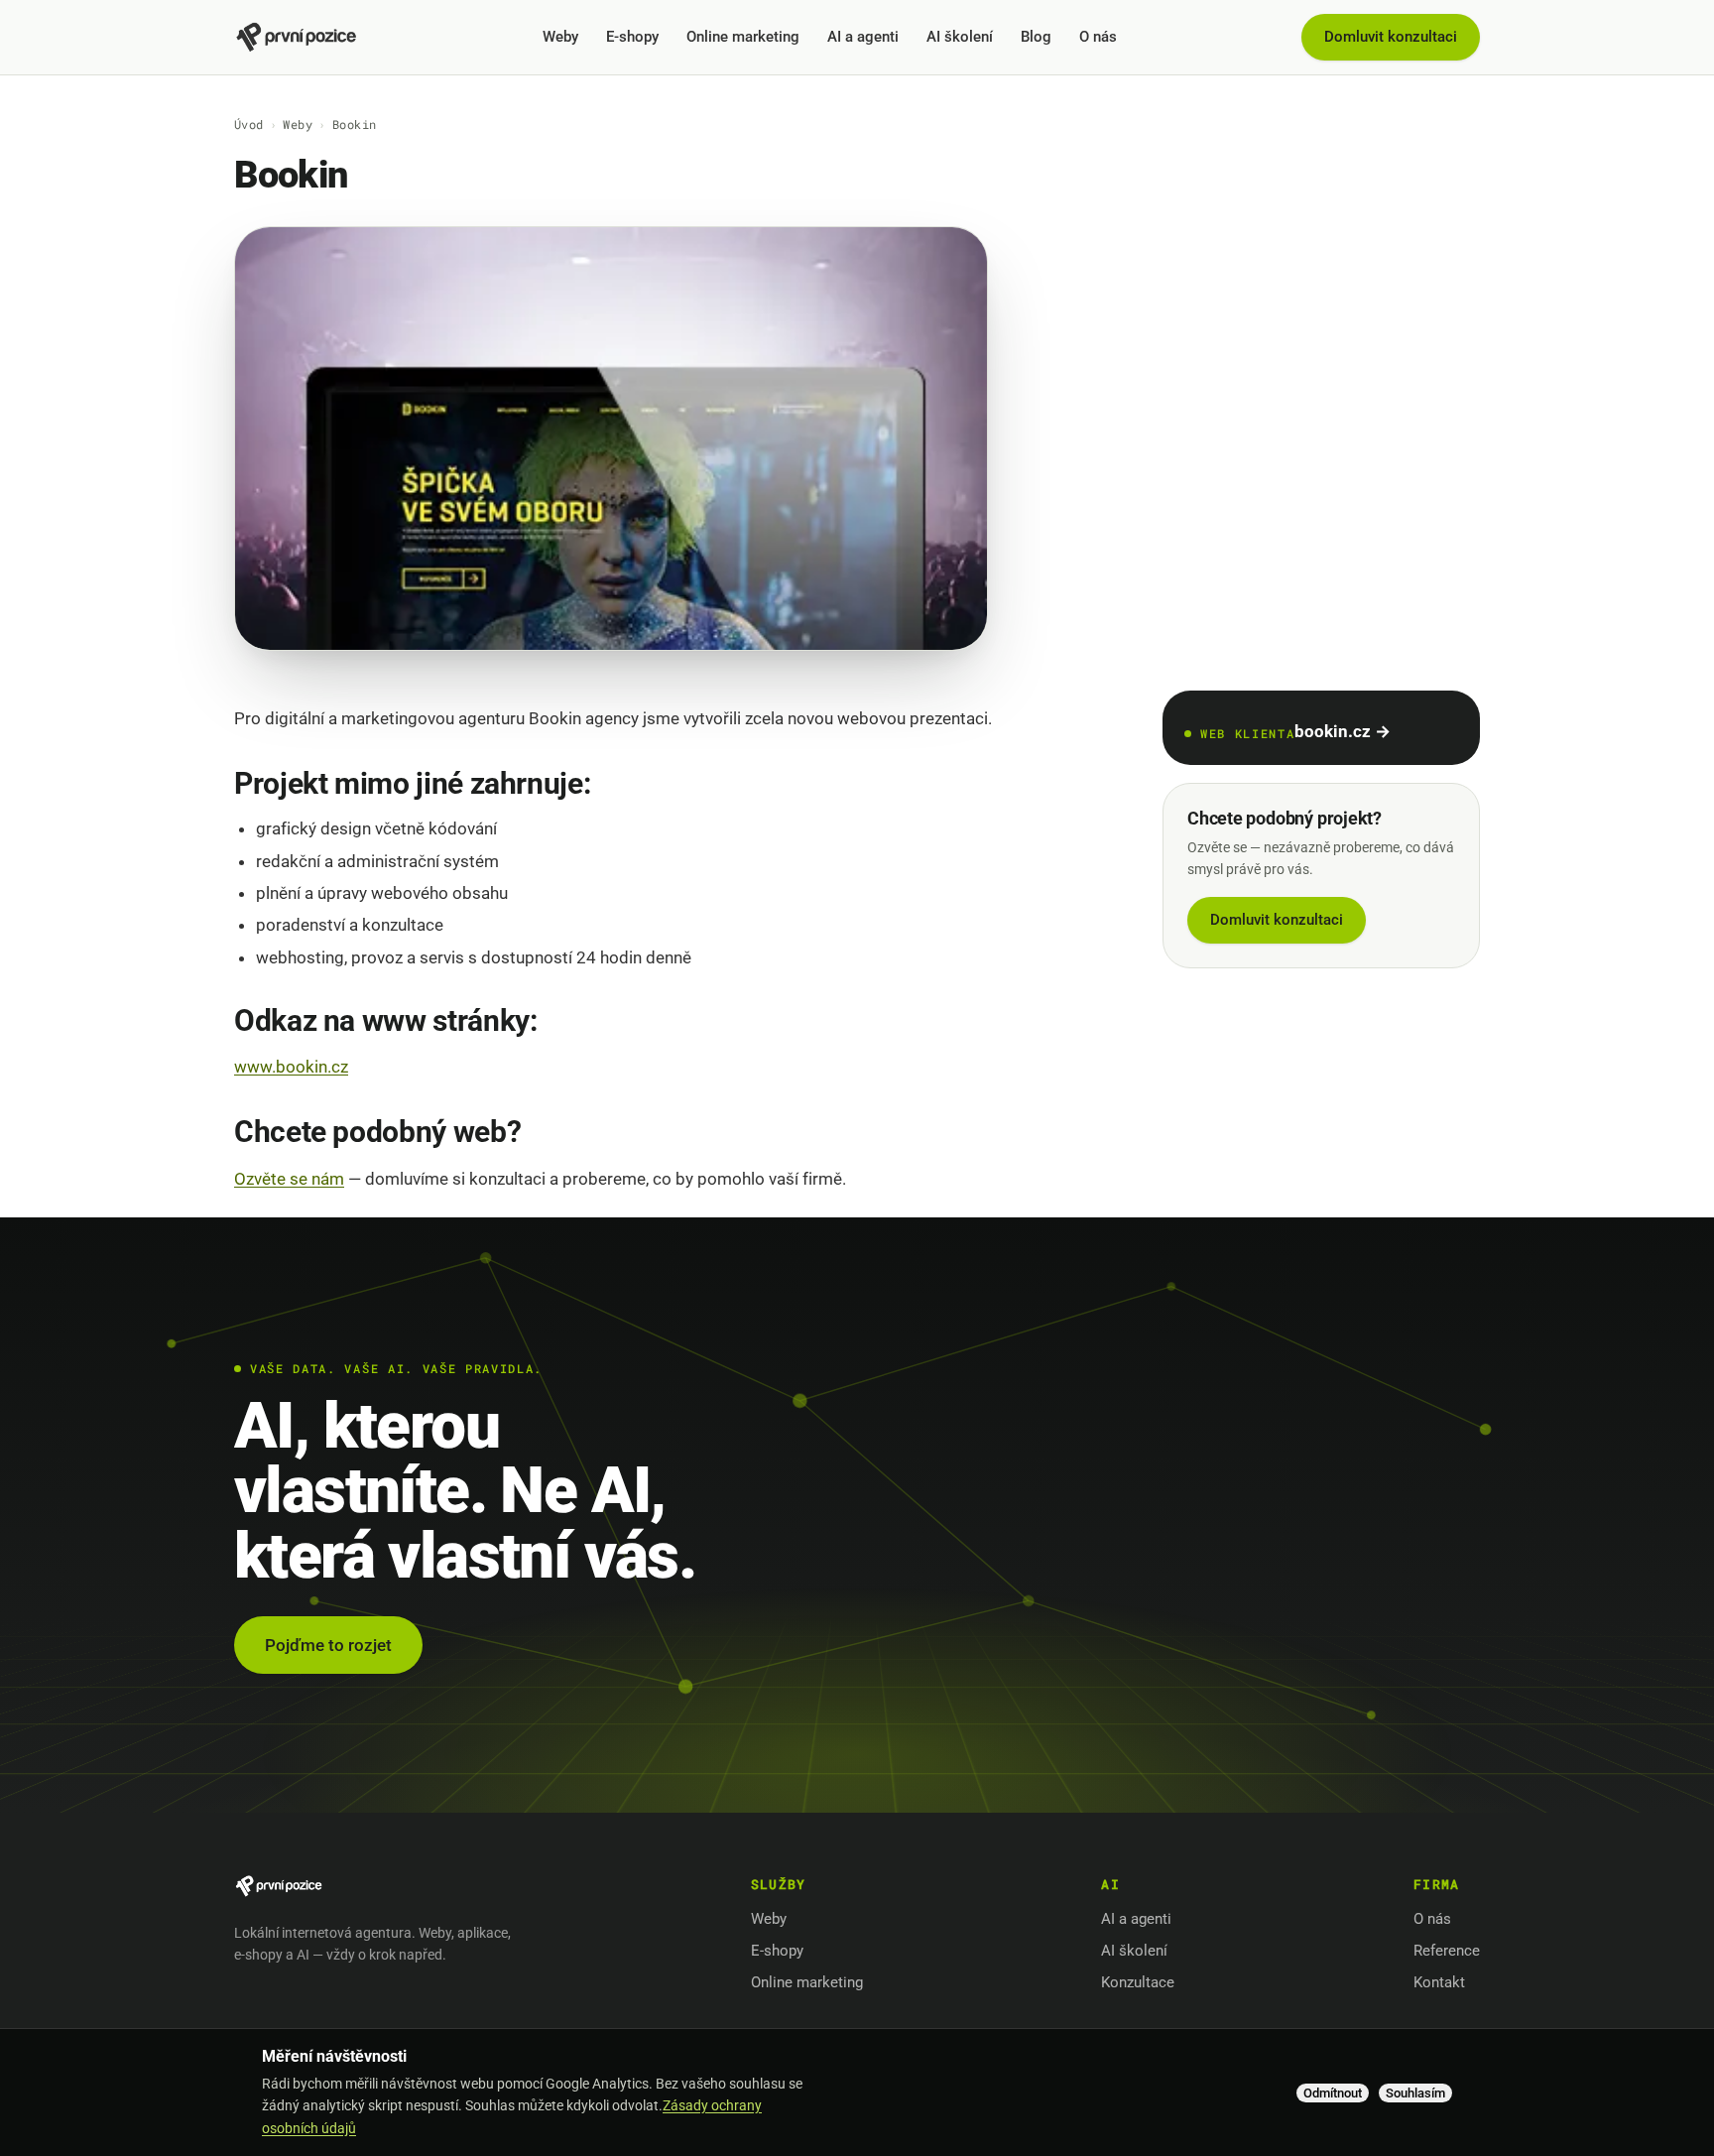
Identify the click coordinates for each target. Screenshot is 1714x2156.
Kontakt (1439, 1982)
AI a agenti (863, 37)
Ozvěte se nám (289, 1179)
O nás (1098, 37)
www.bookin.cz (291, 1067)
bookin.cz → (1343, 731)
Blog (1036, 37)
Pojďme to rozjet (328, 1645)
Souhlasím (1415, 2093)
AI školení (960, 37)
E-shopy (632, 37)
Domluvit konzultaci (1391, 37)
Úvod (249, 124)
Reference (1447, 1951)
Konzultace (1138, 1982)
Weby (560, 37)
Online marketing (743, 37)
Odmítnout (1333, 2093)
